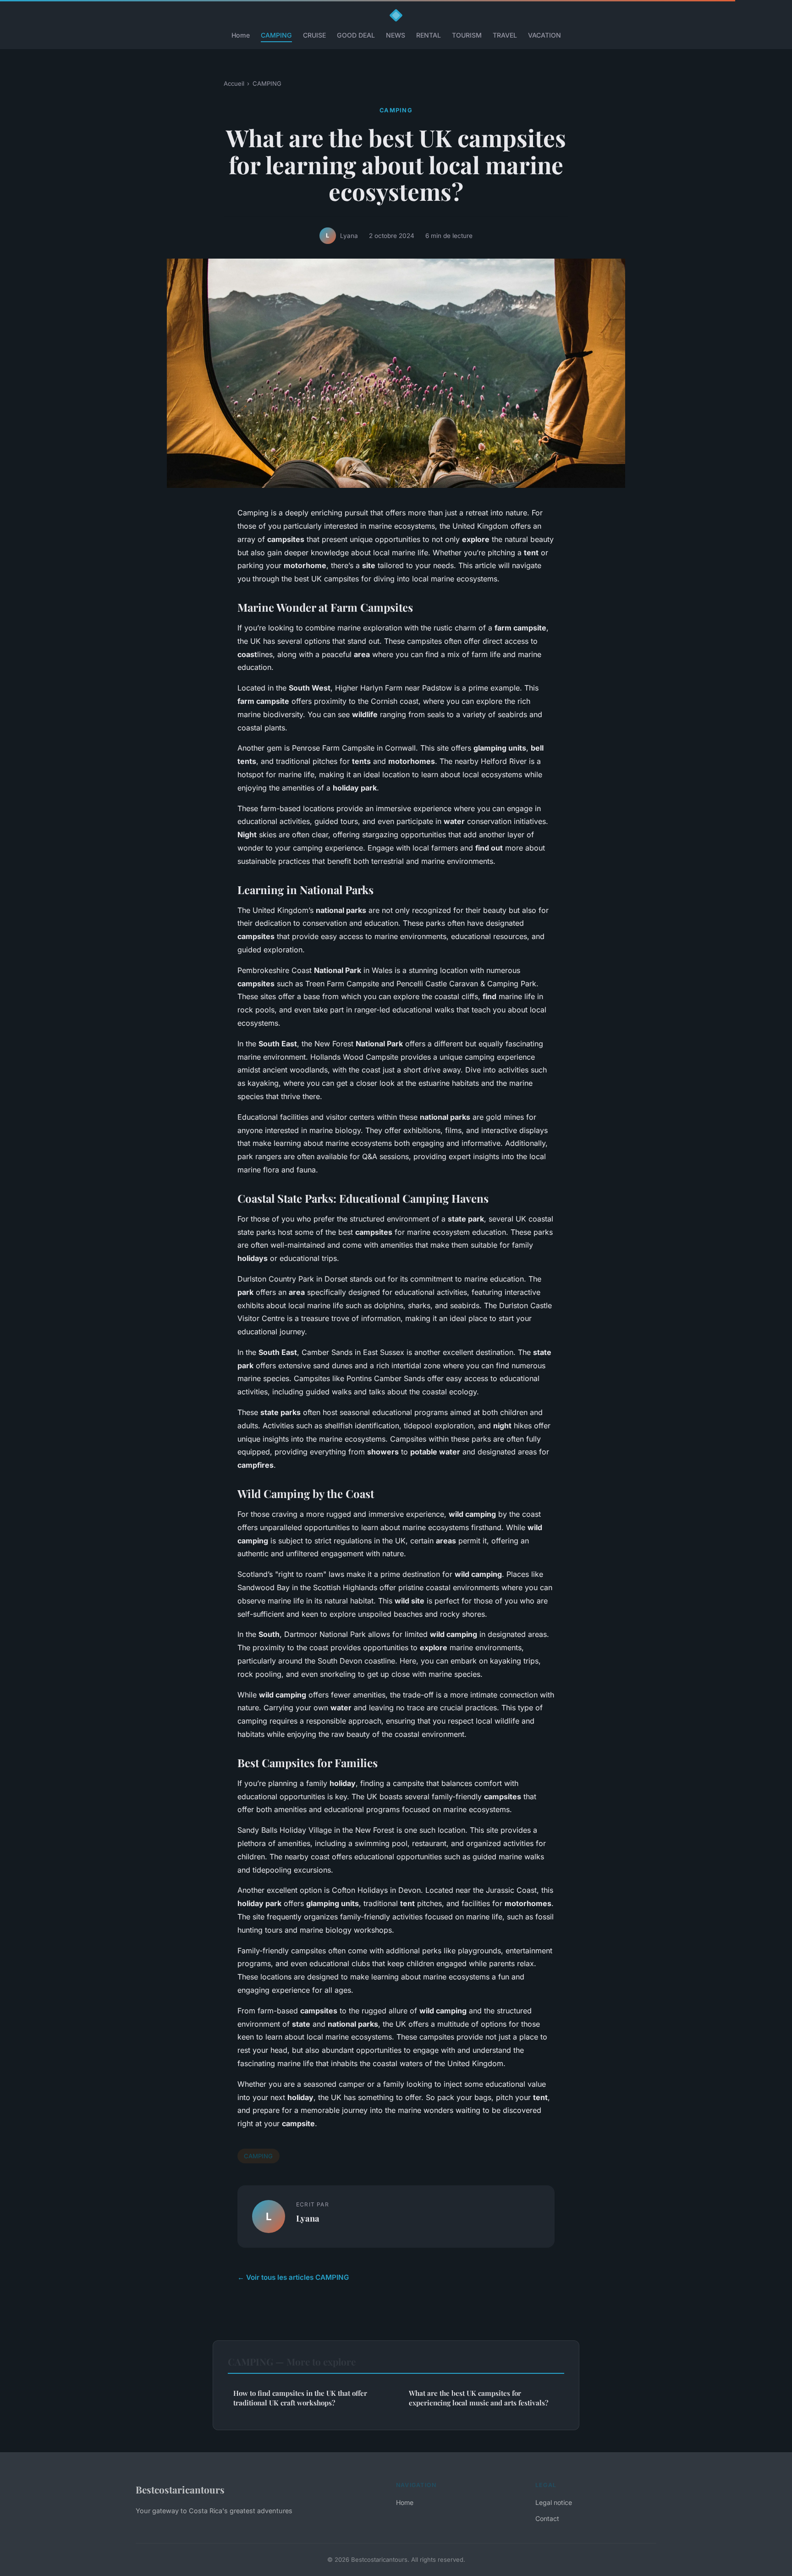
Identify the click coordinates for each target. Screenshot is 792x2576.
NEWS (396, 35)
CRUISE (314, 35)
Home (241, 35)
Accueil (234, 83)
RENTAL (429, 35)
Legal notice (554, 2502)
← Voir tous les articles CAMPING (293, 2277)
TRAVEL (505, 35)
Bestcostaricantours (180, 2489)
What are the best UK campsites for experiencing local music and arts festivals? (478, 2398)
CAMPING (276, 35)
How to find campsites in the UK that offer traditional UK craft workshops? (300, 2398)
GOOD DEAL (356, 35)
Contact (547, 2518)
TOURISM (467, 35)
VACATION (544, 35)
